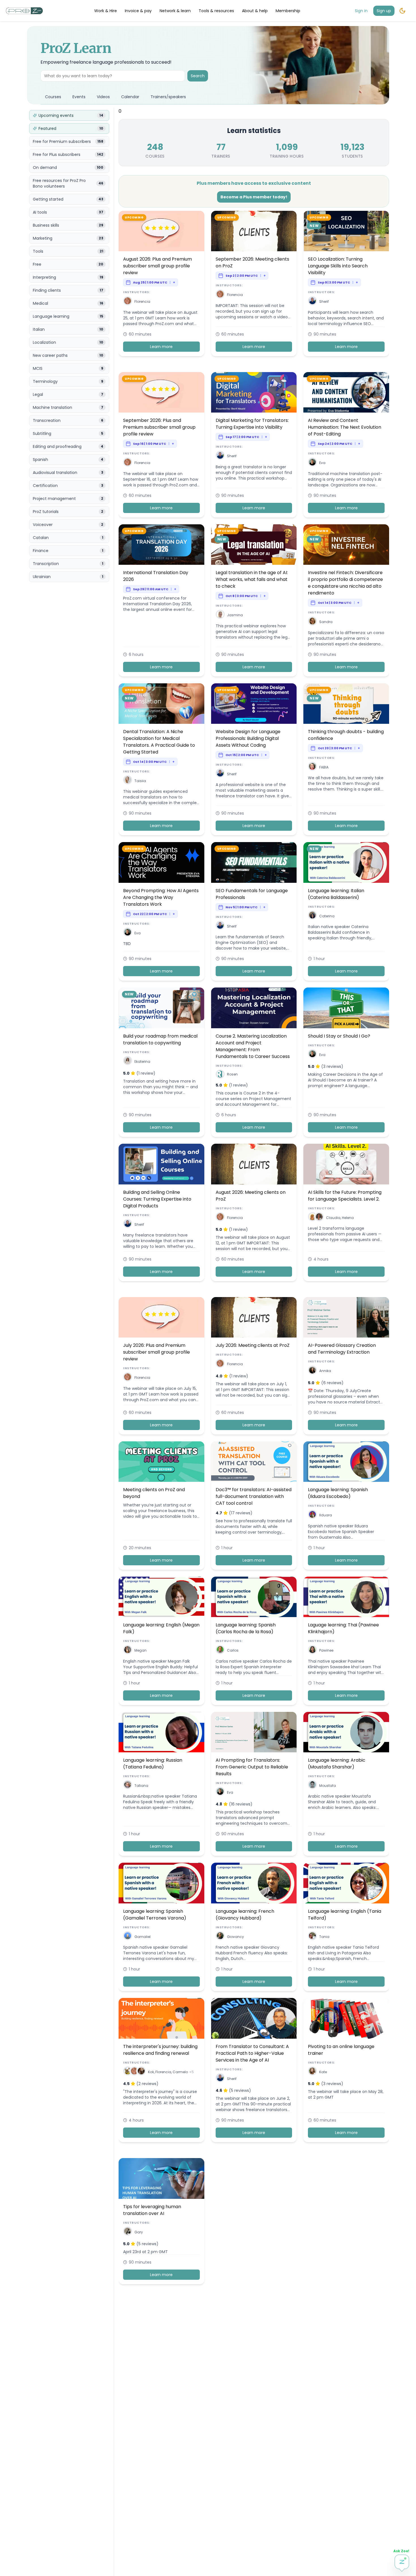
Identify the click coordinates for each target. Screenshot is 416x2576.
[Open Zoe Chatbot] (402, 2562)
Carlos (233, 1650)
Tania (324, 1937)
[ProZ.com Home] (24, 11)
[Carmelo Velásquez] (141, 2072)
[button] (128, 301)
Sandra (326, 622)
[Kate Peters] (312, 2072)
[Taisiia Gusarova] (128, 781)
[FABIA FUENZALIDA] (312, 767)
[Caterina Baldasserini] (312, 916)
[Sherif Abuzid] (312, 302)
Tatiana (141, 1786)
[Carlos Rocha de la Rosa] (220, 1651)
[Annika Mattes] (312, 1371)
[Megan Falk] (128, 1651)
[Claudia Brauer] (312, 1218)
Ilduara (326, 1515)
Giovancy (235, 1937)
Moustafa (328, 1786)
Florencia (142, 301)
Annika (325, 1371)
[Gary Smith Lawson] (128, 2232)
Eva (322, 463)
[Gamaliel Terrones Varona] (128, 1937)
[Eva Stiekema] (312, 463)
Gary (139, 2232)
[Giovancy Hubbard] (220, 1937)
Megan (141, 1650)
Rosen (232, 1074)
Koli (151, 2072)
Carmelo (180, 2072)
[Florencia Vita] (128, 302)
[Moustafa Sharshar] (312, 1786)
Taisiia (140, 781)
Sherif (324, 301)
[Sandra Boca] (312, 622)
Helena (348, 1218)
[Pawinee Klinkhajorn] (312, 1651)
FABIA (324, 767)
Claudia (333, 1218)
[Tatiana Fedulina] (128, 1786)
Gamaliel (142, 1937)
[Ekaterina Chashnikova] (128, 1061)
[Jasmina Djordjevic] (220, 615)
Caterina (327, 916)
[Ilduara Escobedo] (312, 1515)
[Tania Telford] (312, 1937)
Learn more (161, 347)
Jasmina (235, 615)
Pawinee (326, 1650)
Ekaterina (142, 1061)
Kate (323, 2072)
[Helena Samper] (319, 1218)
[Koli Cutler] (128, 2072)
